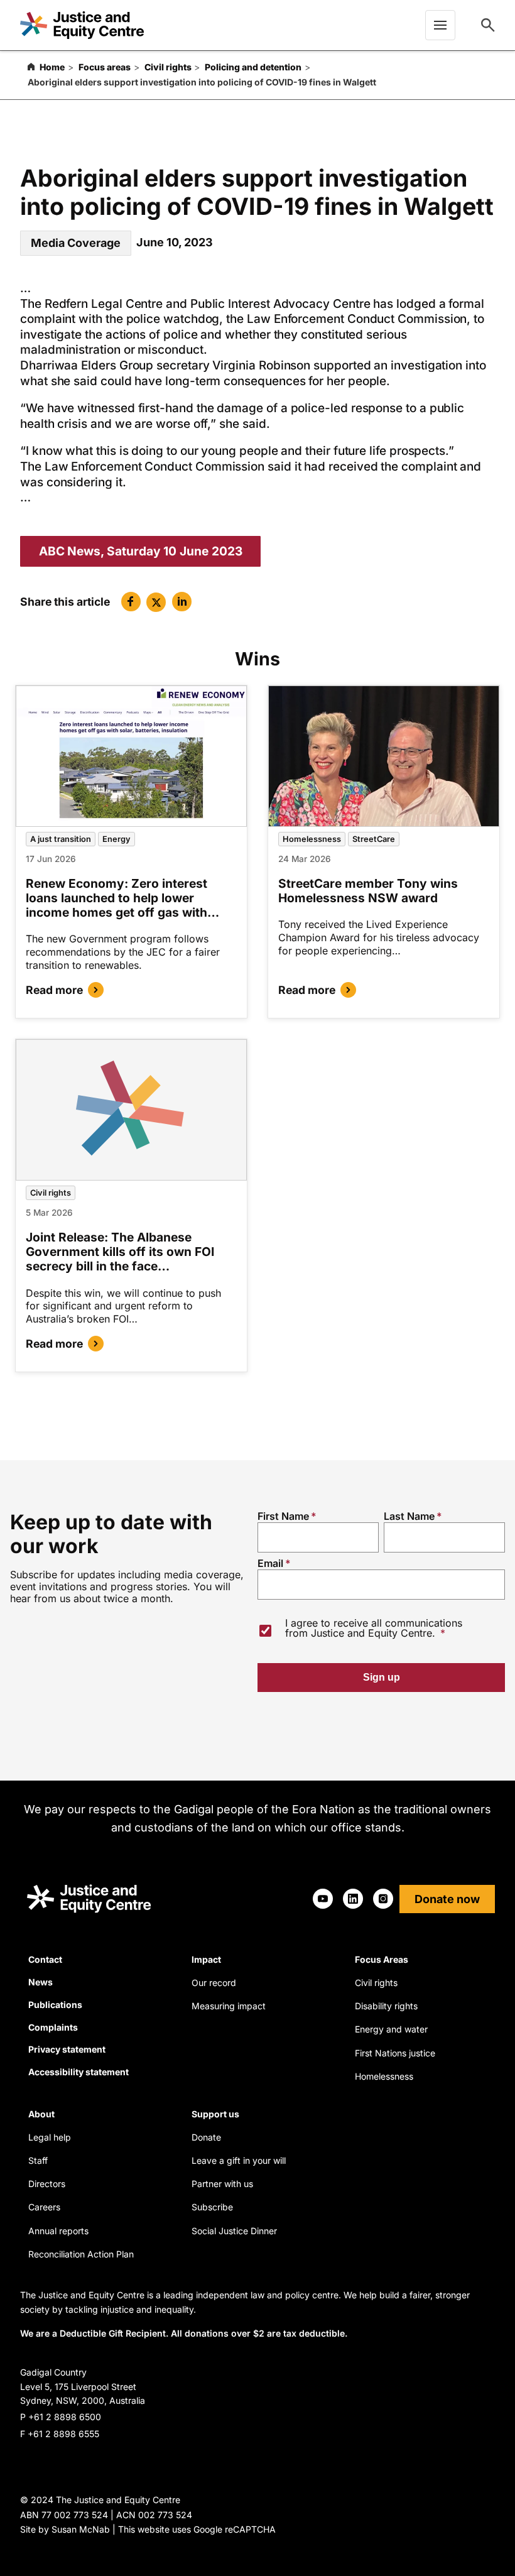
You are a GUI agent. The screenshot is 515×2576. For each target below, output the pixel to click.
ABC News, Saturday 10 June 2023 (141, 551)
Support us (215, 2114)
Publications (55, 2005)
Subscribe (212, 2207)
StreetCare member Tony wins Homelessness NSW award (368, 891)
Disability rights (386, 2006)
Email (270, 1563)
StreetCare (374, 839)
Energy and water (391, 2029)
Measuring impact (229, 2006)
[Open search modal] (488, 25)
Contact (45, 1959)
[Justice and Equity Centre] (82, 25)
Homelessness (312, 839)
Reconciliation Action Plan (81, 2254)
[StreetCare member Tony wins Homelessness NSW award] (384, 756)
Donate (206, 2137)
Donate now (447, 1899)
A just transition (61, 839)
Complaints (53, 2027)
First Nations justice (395, 2053)
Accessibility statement (79, 2072)
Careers (44, 2207)
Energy (117, 839)
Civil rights (168, 67)
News (41, 1982)
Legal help (50, 2137)
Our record (214, 1983)
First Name (283, 1516)
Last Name (409, 1516)
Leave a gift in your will (239, 2160)
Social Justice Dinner (234, 2231)
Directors (47, 2184)
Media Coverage (76, 243)
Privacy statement (67, 2049)
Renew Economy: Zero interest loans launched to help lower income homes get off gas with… (122, 898)
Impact (206, 1959)
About (41, 2114)
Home (52, 67)
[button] (131, 602)
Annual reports (58, 2231)
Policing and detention (253, 67)
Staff (38, 2160)
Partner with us (222, 2184)
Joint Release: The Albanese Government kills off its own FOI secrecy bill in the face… (120, 1252)
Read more (54, 990)
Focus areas (105, 67)
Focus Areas (382, 1959)
